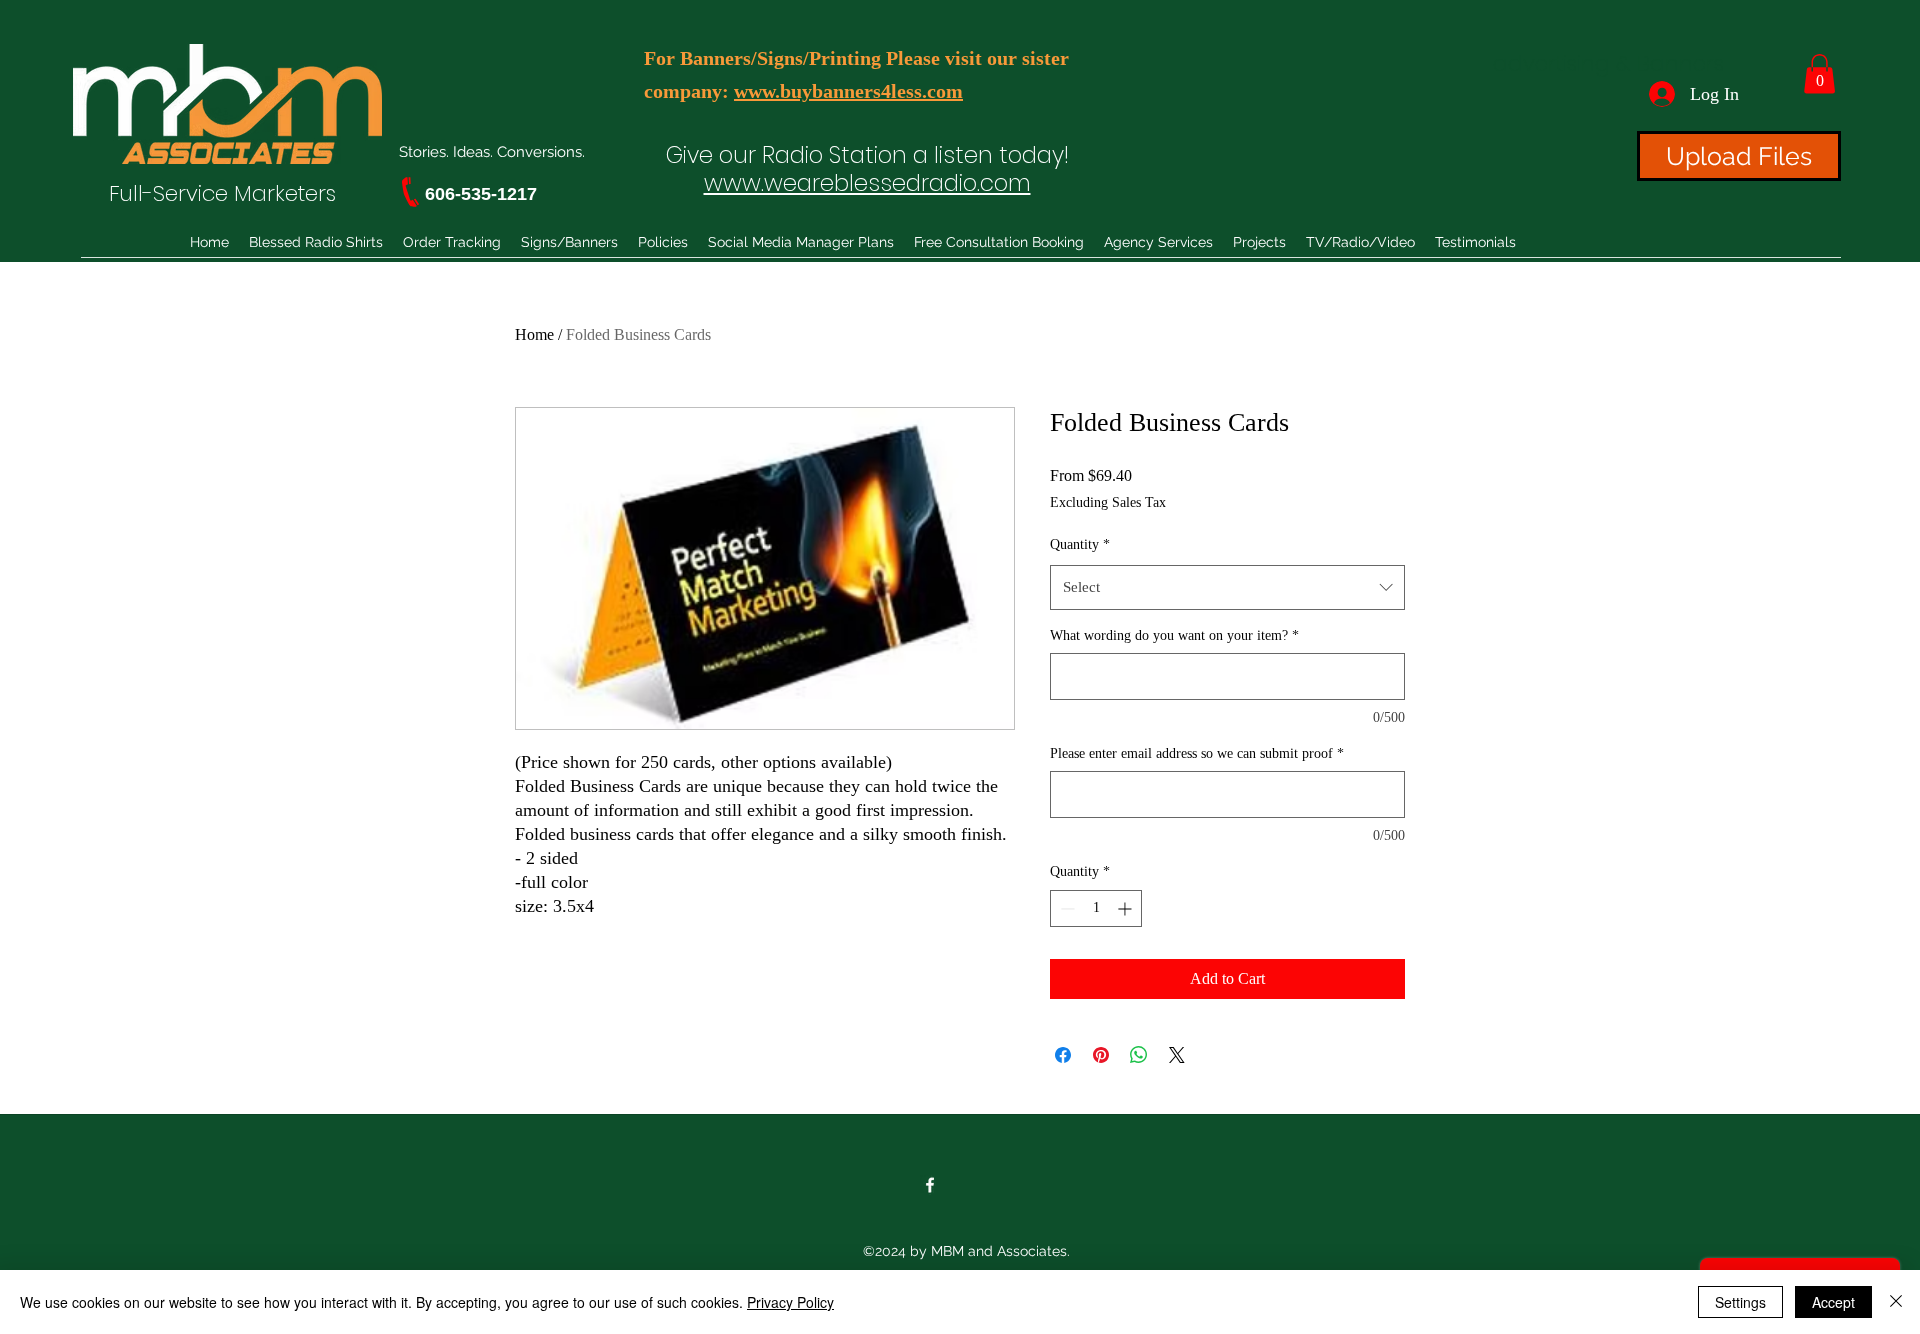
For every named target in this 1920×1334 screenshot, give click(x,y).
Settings (1740, 1302)
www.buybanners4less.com (848, 91)
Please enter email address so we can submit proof (1197, 753)
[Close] (1896, 1302)
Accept (1833, 1302)
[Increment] (1126, 908)
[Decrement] (1065, 908)
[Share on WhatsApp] (1139, 1055)
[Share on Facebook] (1063, 1055)
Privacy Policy (790, 1302)
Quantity (1080, 544)
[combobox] (1227, 587)
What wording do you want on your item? (1174, 635)
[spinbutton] (1096, 908)
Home (534, 334)
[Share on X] (1177, 1055)
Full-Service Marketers (222, 193)
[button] (1819, 73)
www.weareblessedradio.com (867, 183)
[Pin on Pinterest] (1101, 1055)
